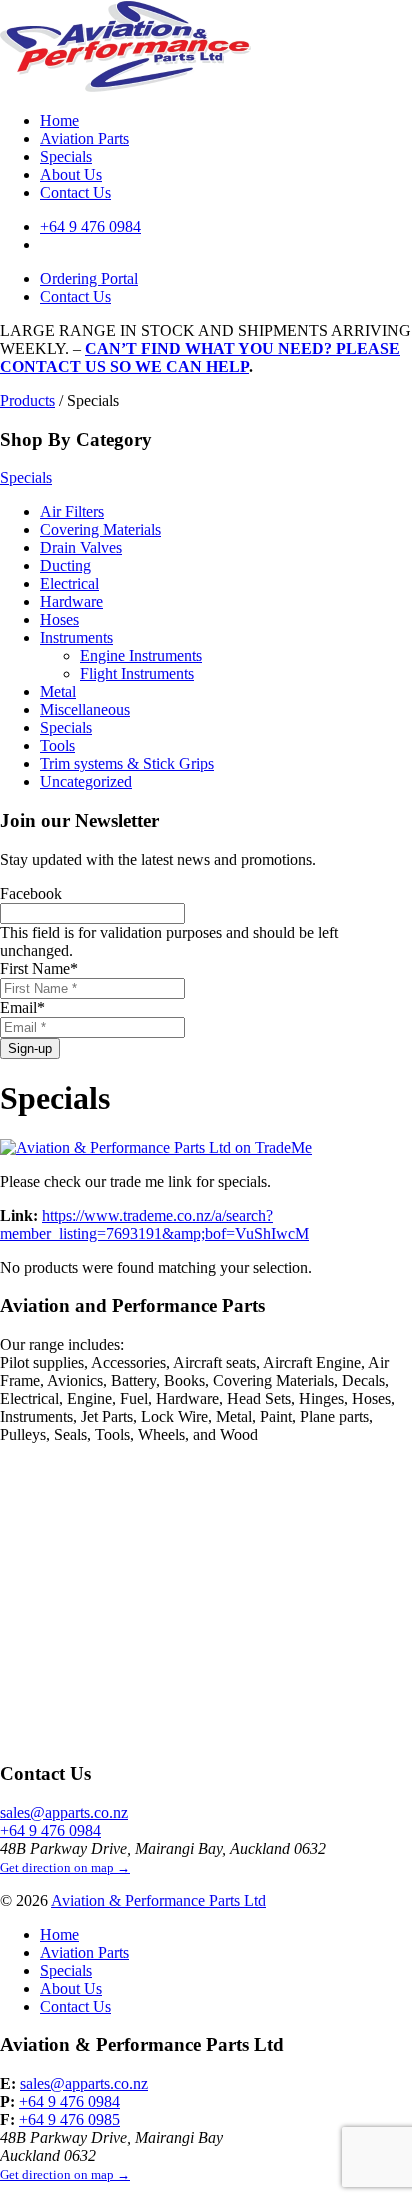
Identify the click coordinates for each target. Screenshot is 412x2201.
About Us (71, 174)
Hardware (71, 601)
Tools (57, 745)
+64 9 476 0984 (90, 226)
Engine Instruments (141, 655)
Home (59, 120)
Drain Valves (81, 547)
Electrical (69, 583)
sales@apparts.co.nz (64, 1812)
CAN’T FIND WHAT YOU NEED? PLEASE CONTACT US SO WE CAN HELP (200, 357)
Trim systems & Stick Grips (127, 763)
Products (27, 400)
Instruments (76, 637)
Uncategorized (86, 781)
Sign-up (30, 1048)
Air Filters (72, 511)
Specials (66, 156)
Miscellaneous (85, 709)
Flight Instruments (137, 673)
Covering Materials (100, 529)
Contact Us (75, 192)
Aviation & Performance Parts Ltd (158, 1900)
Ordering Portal (89, 278)
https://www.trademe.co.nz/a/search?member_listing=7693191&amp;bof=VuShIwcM (154, 1224)
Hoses (59, 619)
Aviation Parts (84, 138)
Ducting (65, 565)
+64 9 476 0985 (69, 2119)
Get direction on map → (65, 1867)
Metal (58, 691)
